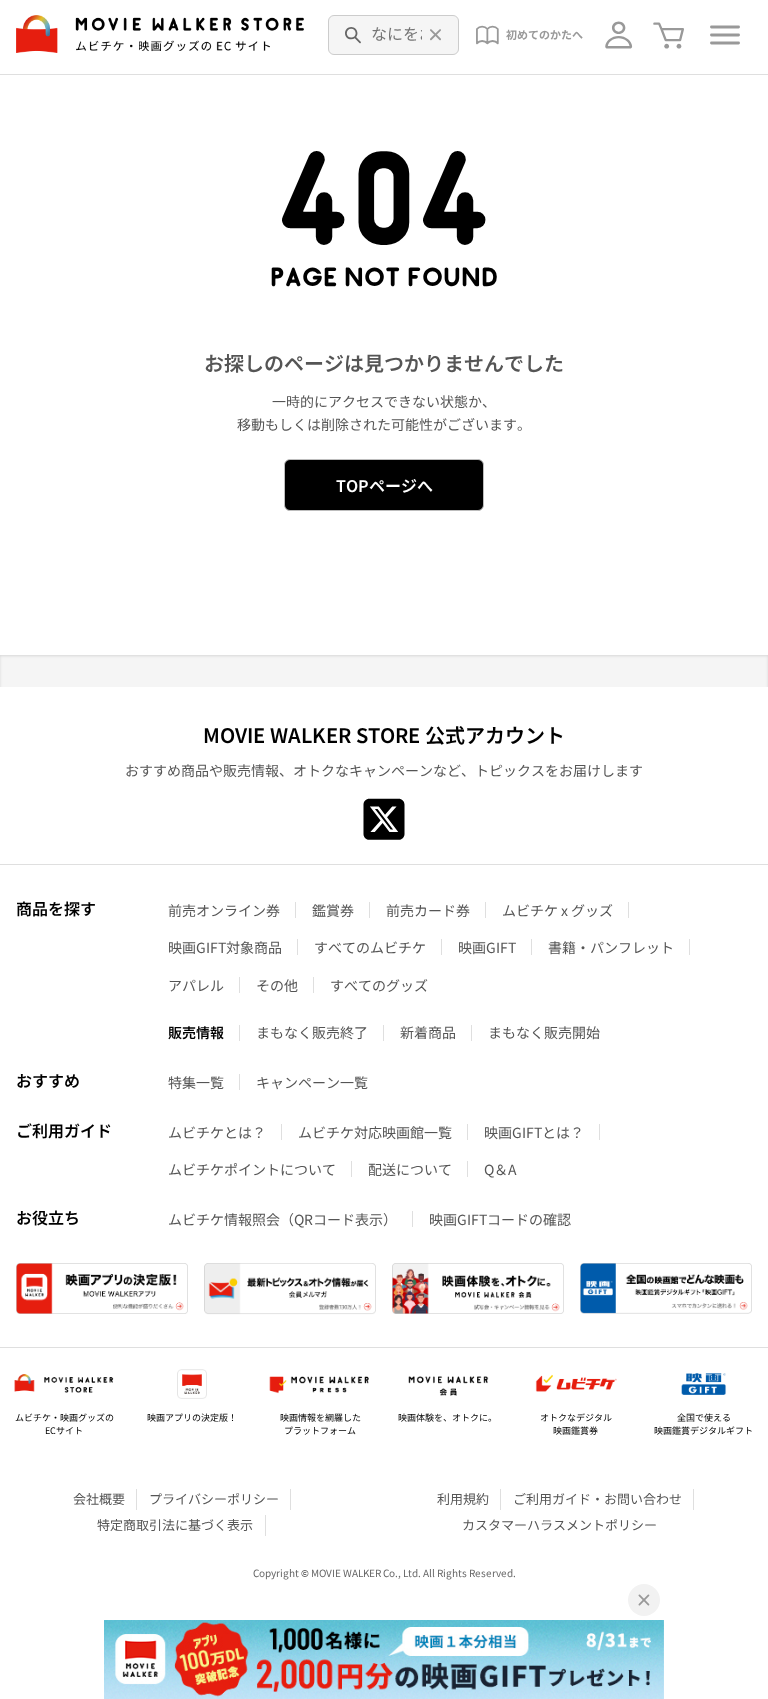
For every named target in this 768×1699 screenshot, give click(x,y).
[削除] (436, 35)
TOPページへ (384, 485)
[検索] (354, 35)
